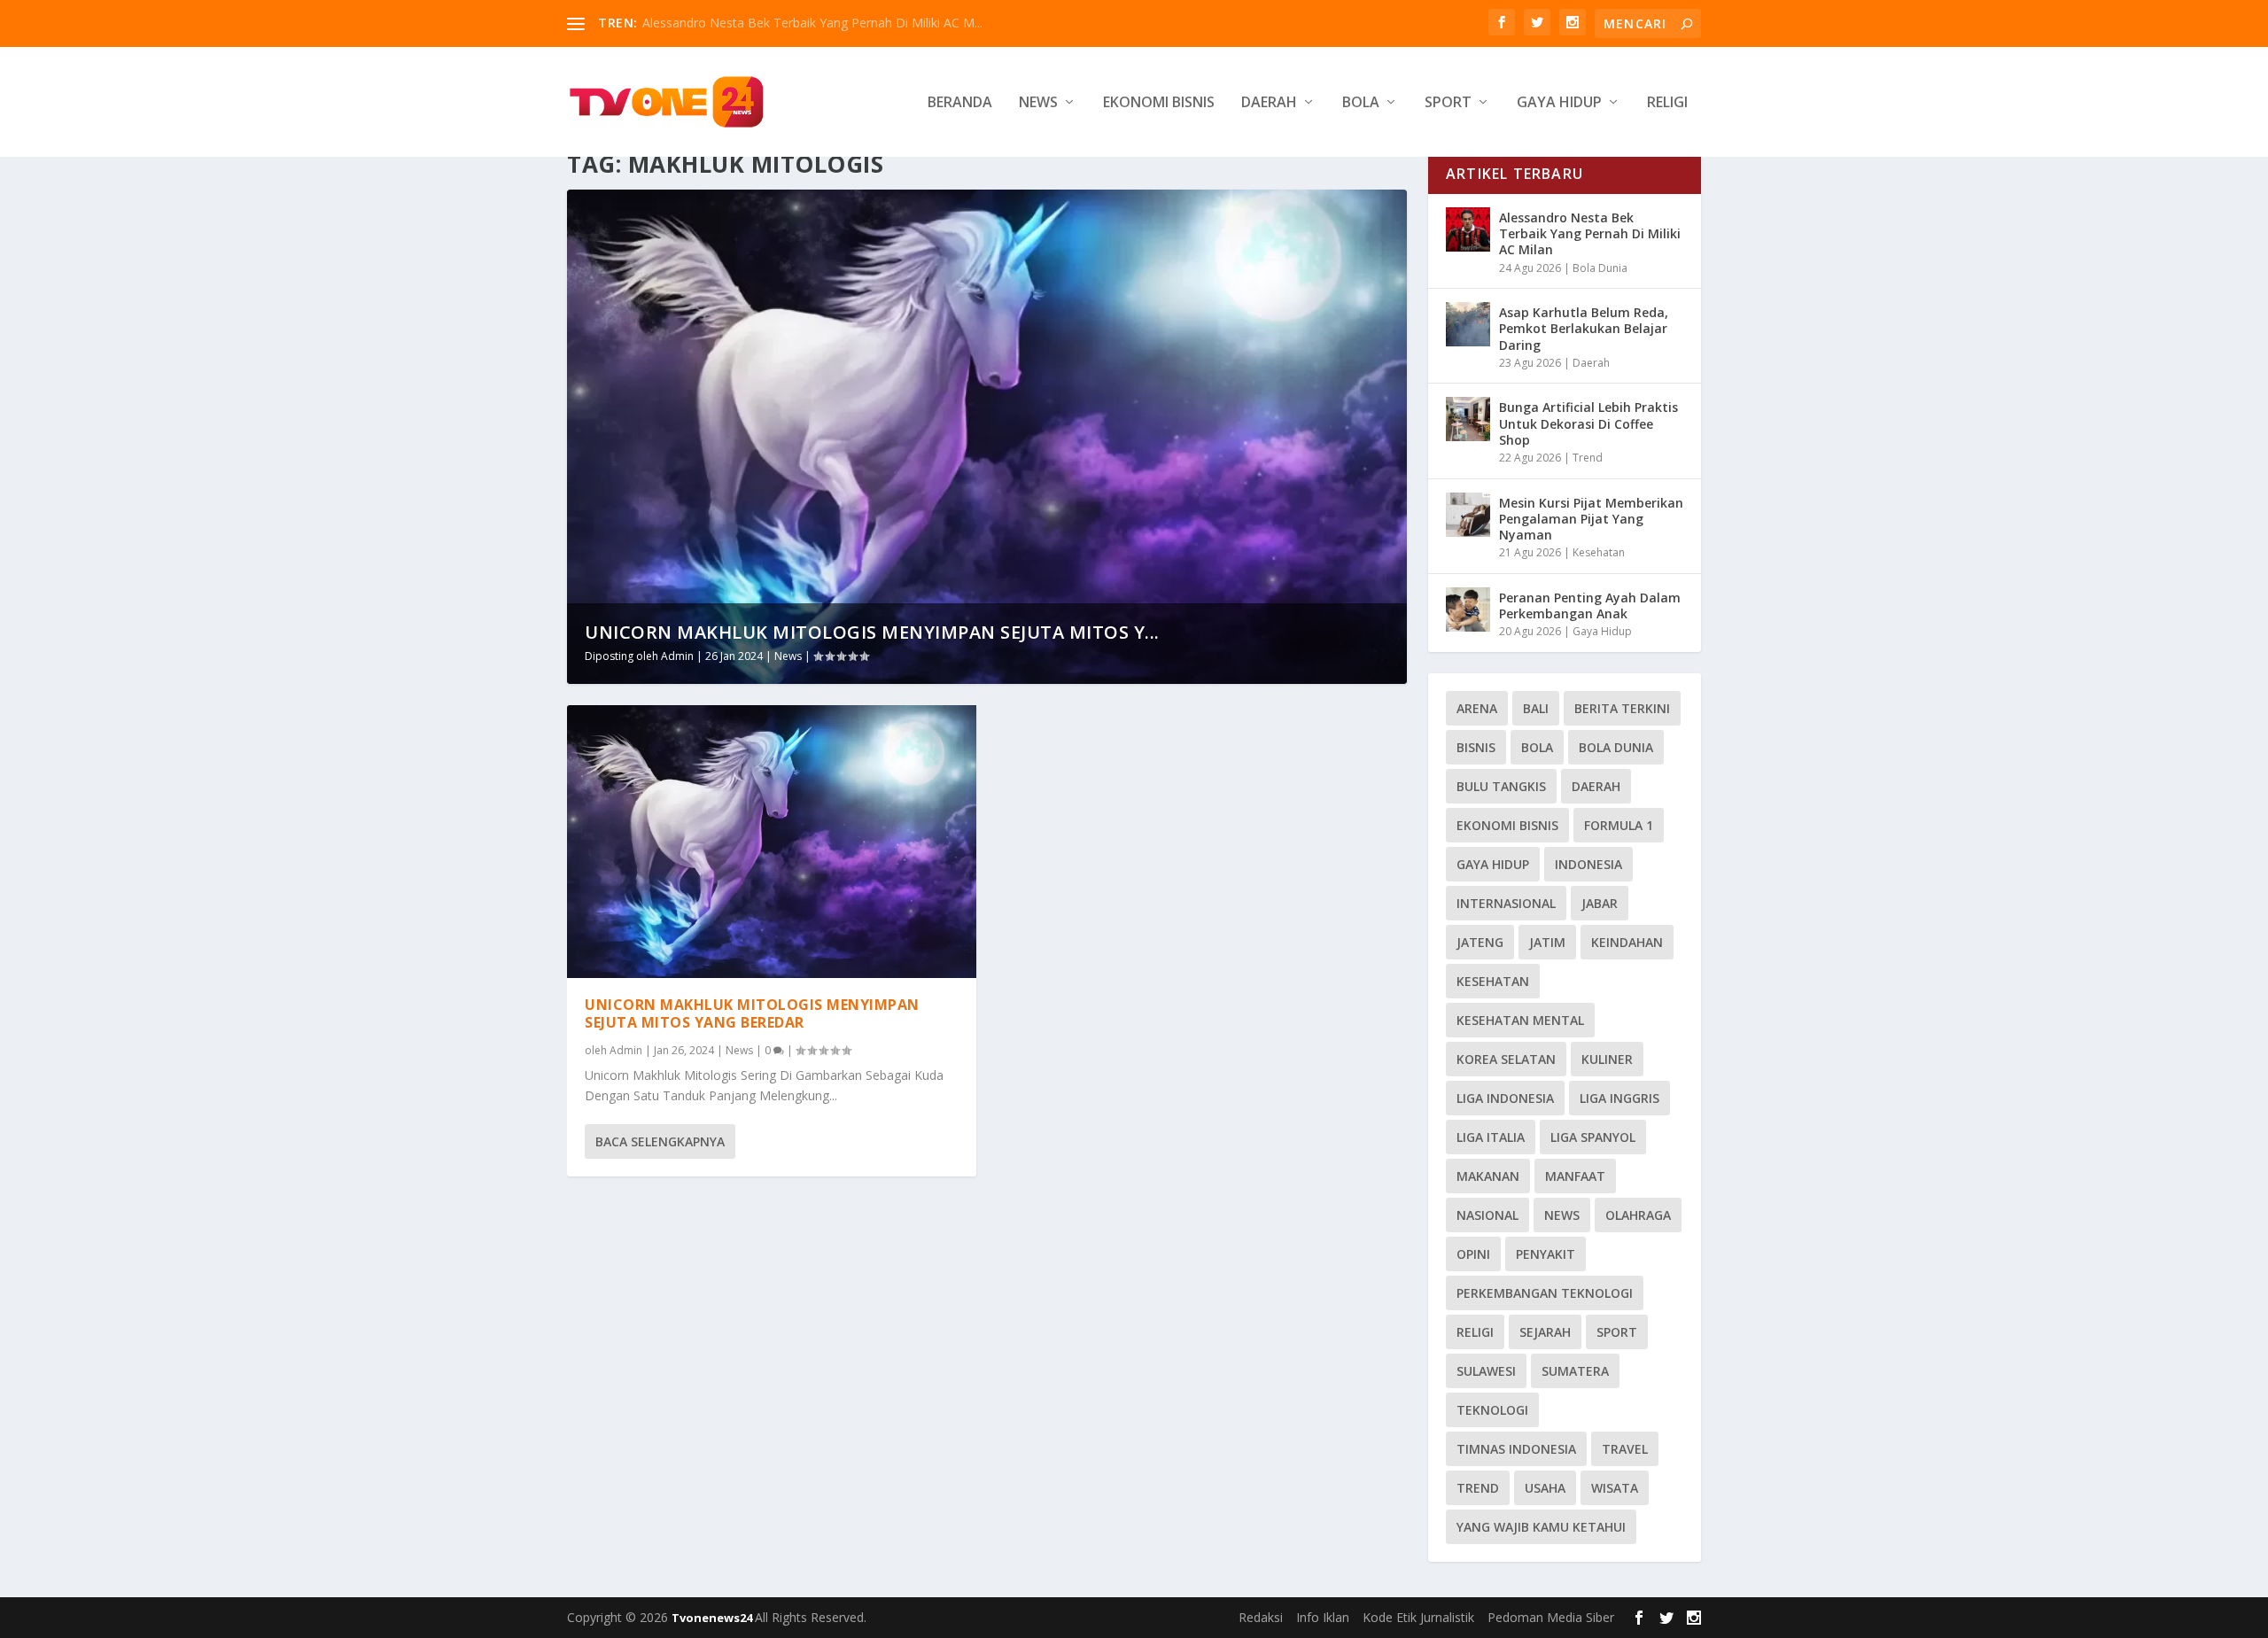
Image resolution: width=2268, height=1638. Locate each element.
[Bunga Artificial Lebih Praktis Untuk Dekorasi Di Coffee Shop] (1468, 419)
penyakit (1546, 1254)
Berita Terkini (1622, 708)
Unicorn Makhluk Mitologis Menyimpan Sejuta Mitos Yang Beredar (752, 1014)
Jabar (1600, 903)
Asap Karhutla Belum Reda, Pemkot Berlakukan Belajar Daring (1584, 328)
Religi (1667, 103)
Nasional (1487, 1215)
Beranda (960, 103)
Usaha (1545, 1488)
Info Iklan (1323, 1617)
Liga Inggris (1619, 1098)
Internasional (1506, 903)
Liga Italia (1491, 1137)
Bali (1536, 708)
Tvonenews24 (713, 1618)
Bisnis (1476, 747)
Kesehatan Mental (1520, 1020)
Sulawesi (1486, 1371)
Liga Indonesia (1505, 1098)
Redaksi (1261, 1617)
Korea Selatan (1506, 1059)
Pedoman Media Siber (1551, 1617)
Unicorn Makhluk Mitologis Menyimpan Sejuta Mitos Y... (872, 632)
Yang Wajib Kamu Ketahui (1541, 1527)
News (1038, 103)
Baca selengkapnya (660, 1141)
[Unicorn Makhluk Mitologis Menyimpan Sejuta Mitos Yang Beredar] (772, 842)
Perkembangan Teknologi (1545, 1293)
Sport (1448, 103)
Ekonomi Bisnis (1159, 103)
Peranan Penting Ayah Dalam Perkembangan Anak (1590, 606)
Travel (1625, 1449)
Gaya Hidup (1559, 103)
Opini (1473, 1254)
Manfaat (1575, 1176)
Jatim (1547, 942)
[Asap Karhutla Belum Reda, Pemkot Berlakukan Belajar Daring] (1468, 324)
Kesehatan (1599, 552)
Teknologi (1492, 1410)
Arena (1477, 708)
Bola (1361, 103)
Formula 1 (1619, 825)
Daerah (1269, 103)
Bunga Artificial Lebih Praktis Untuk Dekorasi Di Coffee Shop (1588, 423)
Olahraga (1638, 1215)
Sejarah (1545, 1332)
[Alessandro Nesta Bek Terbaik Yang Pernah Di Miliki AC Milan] (1468, 229)
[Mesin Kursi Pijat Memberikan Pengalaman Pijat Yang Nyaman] (1468, 515)
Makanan (1488, 1176)
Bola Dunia (1600, 268)
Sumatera (1575, 1371)
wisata (1615, 1488)
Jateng (1480, 942)
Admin (677, 656)
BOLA (1537, 747)
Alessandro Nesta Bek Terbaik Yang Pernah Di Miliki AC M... (812, 23)
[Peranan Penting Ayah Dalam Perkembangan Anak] (1468, 609)
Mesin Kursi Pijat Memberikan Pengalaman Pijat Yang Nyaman (1591, 519)
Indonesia (1588, 864)
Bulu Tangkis (1501, 786)
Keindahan (1627, 942)
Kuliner (1607, 1059)
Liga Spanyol (1593, 1137)
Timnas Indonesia (1516, 1449)
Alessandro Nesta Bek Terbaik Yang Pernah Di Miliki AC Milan (1590, 233)
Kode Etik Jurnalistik (1418, 1617)
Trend (1588, 458)
